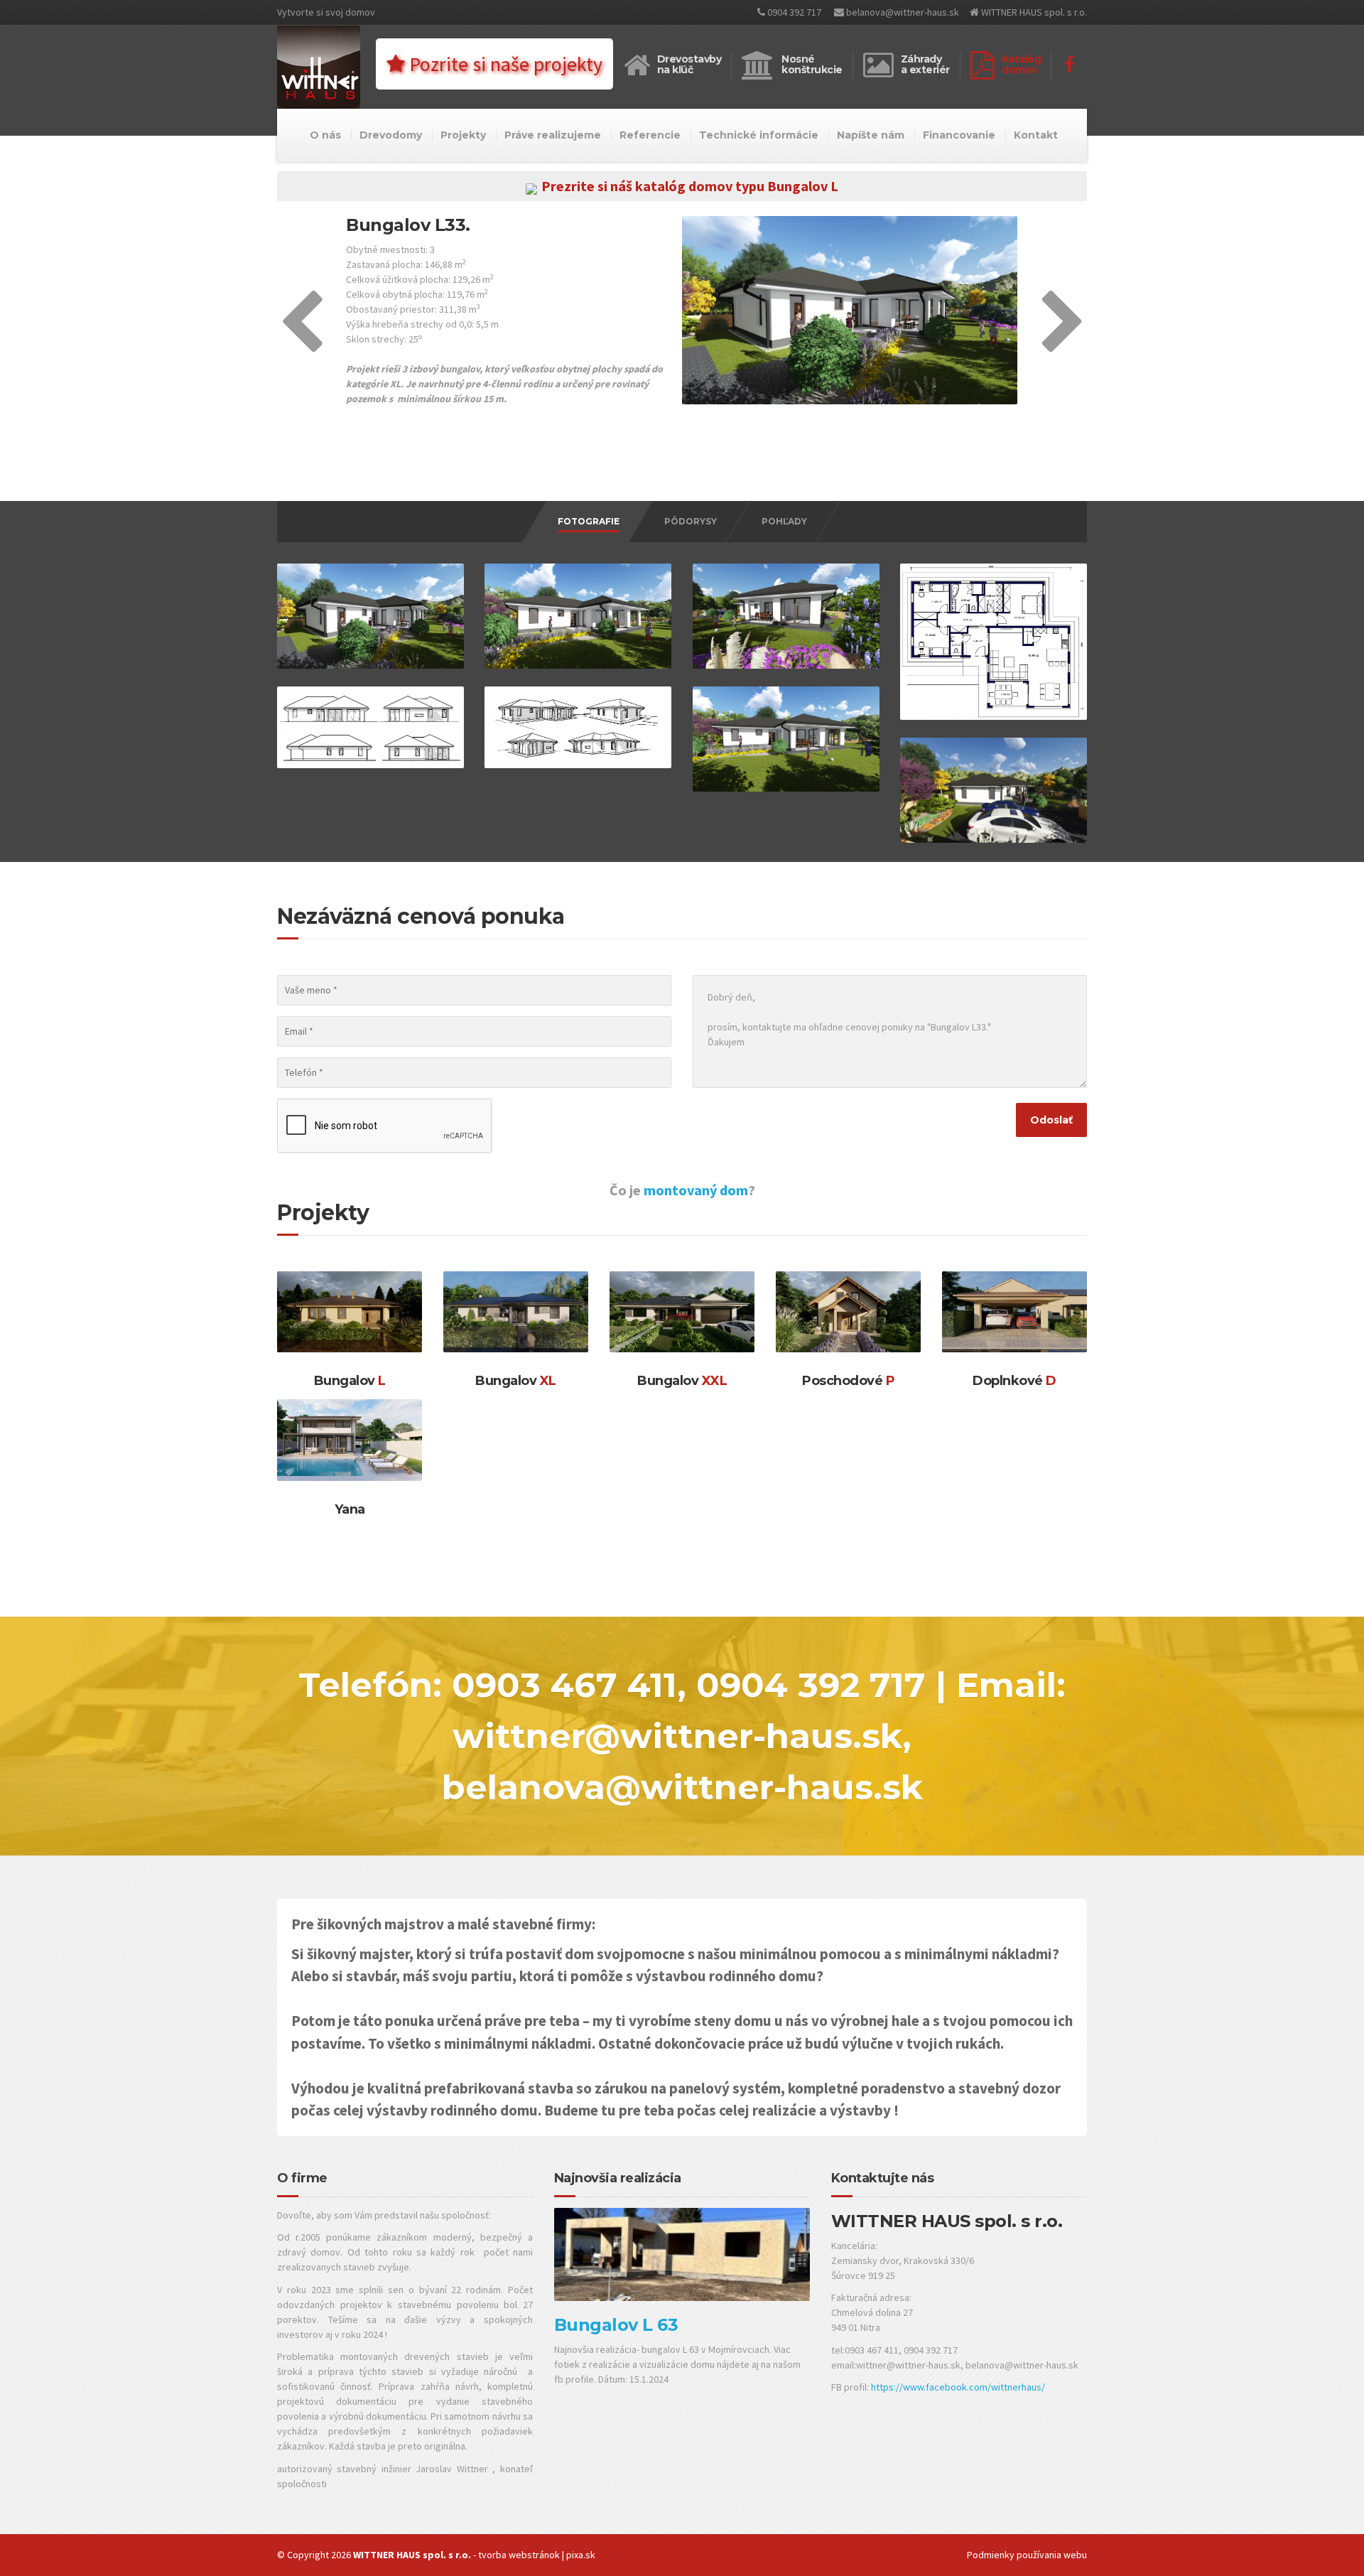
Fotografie (589, 521)
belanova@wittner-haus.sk (902, 12)
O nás (325, 135)
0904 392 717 (793, 12)
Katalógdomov (1022, 64)
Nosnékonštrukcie (812, 64)
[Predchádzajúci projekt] (302, 345)
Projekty (463, 135)
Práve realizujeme (553, 135)
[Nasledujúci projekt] (1063, 345)
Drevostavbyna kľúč (689, 64)
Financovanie (959, 135)
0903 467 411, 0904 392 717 (689, 1685)
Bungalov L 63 (616, 2325)
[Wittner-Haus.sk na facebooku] (1069, 65)
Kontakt (1036, 135)
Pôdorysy (691, 521)
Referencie (650, 135)
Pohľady (784, 521)
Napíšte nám (871, 135)
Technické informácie (759, 135)
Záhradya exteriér (925, 64)
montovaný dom (696, 1190)
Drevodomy (391, 135)
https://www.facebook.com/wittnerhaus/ (958, 2387)
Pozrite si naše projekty (504, 64)
